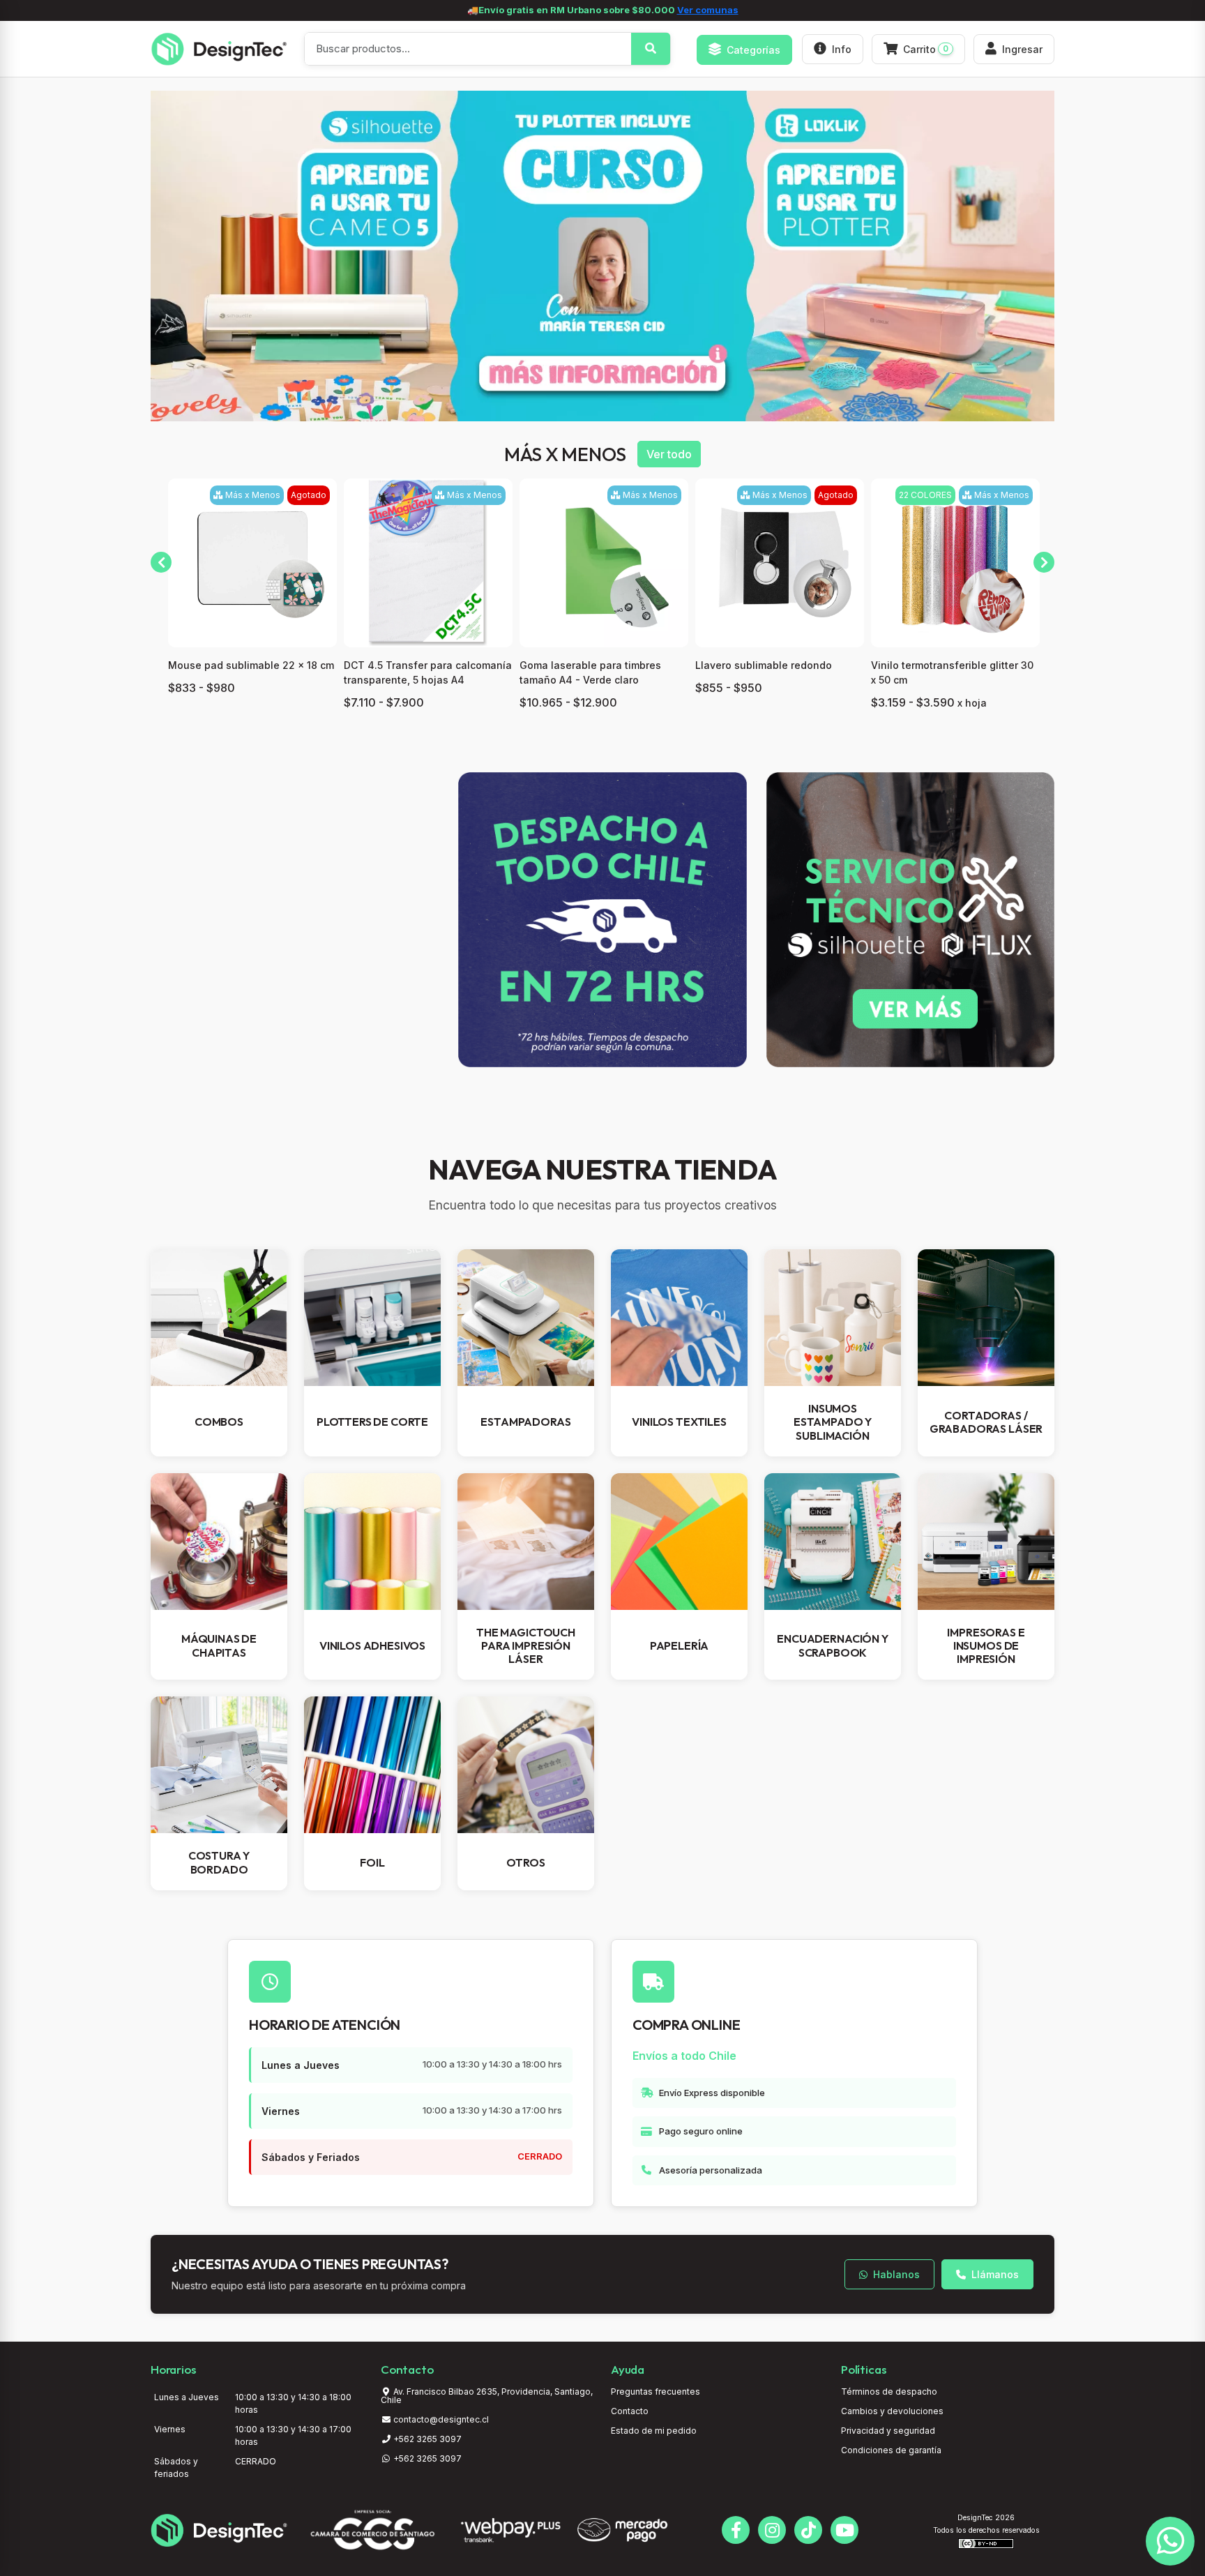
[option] (602, 256)
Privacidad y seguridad (888, 2431)
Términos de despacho (889, 2392)
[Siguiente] (1044, 562)
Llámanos (994, 2274)
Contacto (630, 2411)
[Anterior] (161, 562)
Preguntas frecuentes (655, 2392)
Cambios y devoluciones (892, 2411)
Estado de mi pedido (654, 2431)
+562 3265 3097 (426, 2439)
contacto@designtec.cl (441, 2419)
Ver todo (669, 454)
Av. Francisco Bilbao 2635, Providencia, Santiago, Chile (487, 2396)
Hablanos (895, 2274)
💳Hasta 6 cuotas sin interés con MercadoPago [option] (603, 10)
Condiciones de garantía (891, 2450)
